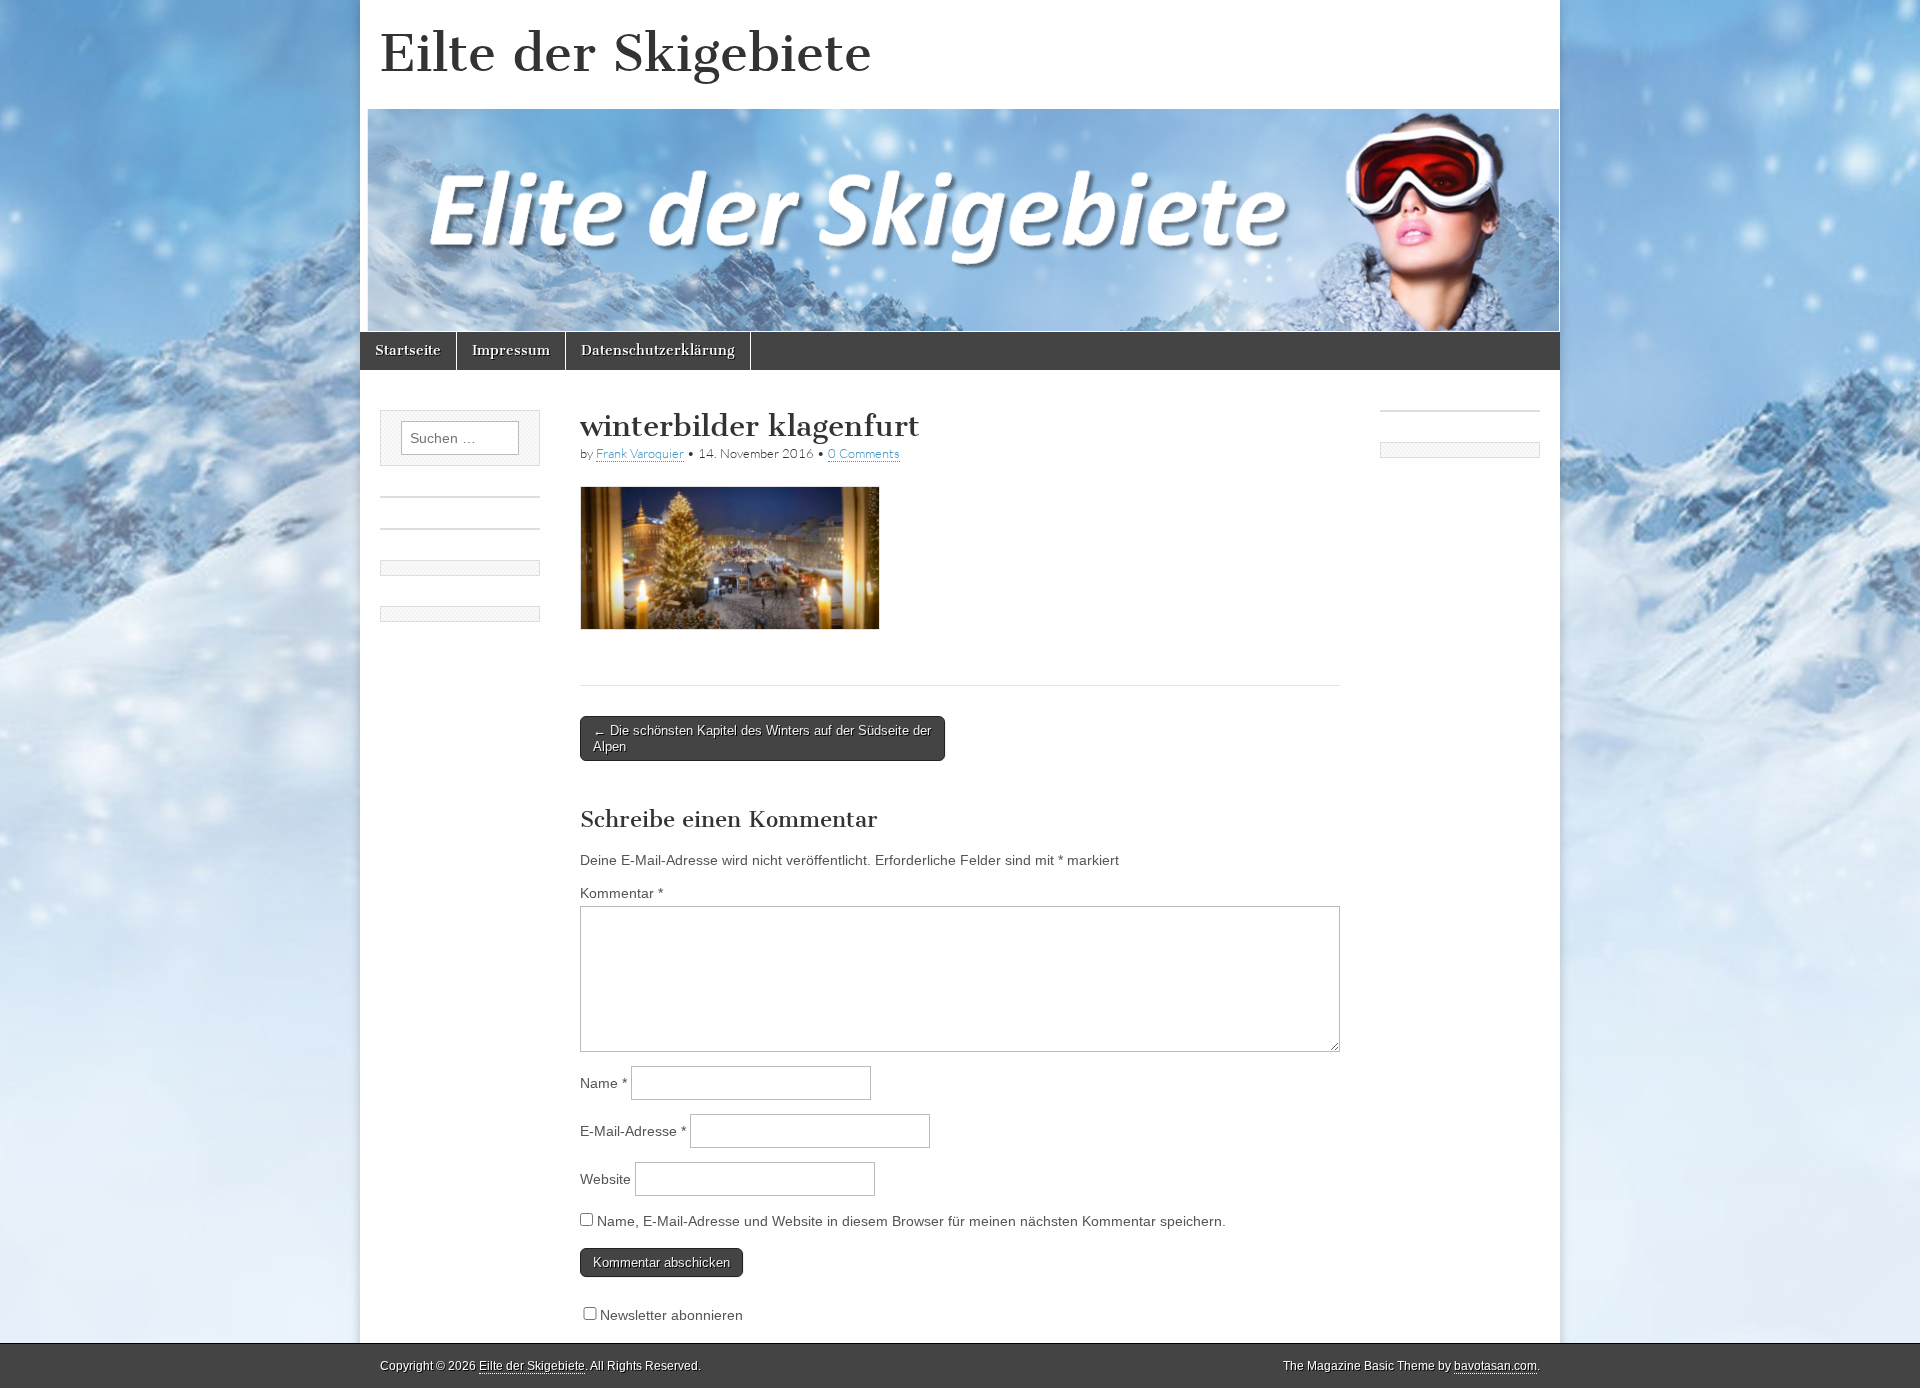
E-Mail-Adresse (633, 1131)
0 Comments (864, 453)
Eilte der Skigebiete (626, 53)
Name (603, 1083)
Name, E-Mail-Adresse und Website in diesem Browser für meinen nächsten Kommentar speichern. (911, 1221)
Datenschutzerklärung (658, 350)
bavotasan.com (1495, 1366)
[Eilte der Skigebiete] (960, 166)
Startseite (408, 350)
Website (605, 1179)
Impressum (511, 350)
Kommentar (621, 893)
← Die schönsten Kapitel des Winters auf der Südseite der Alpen (762, 738)
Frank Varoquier (640, 453)
